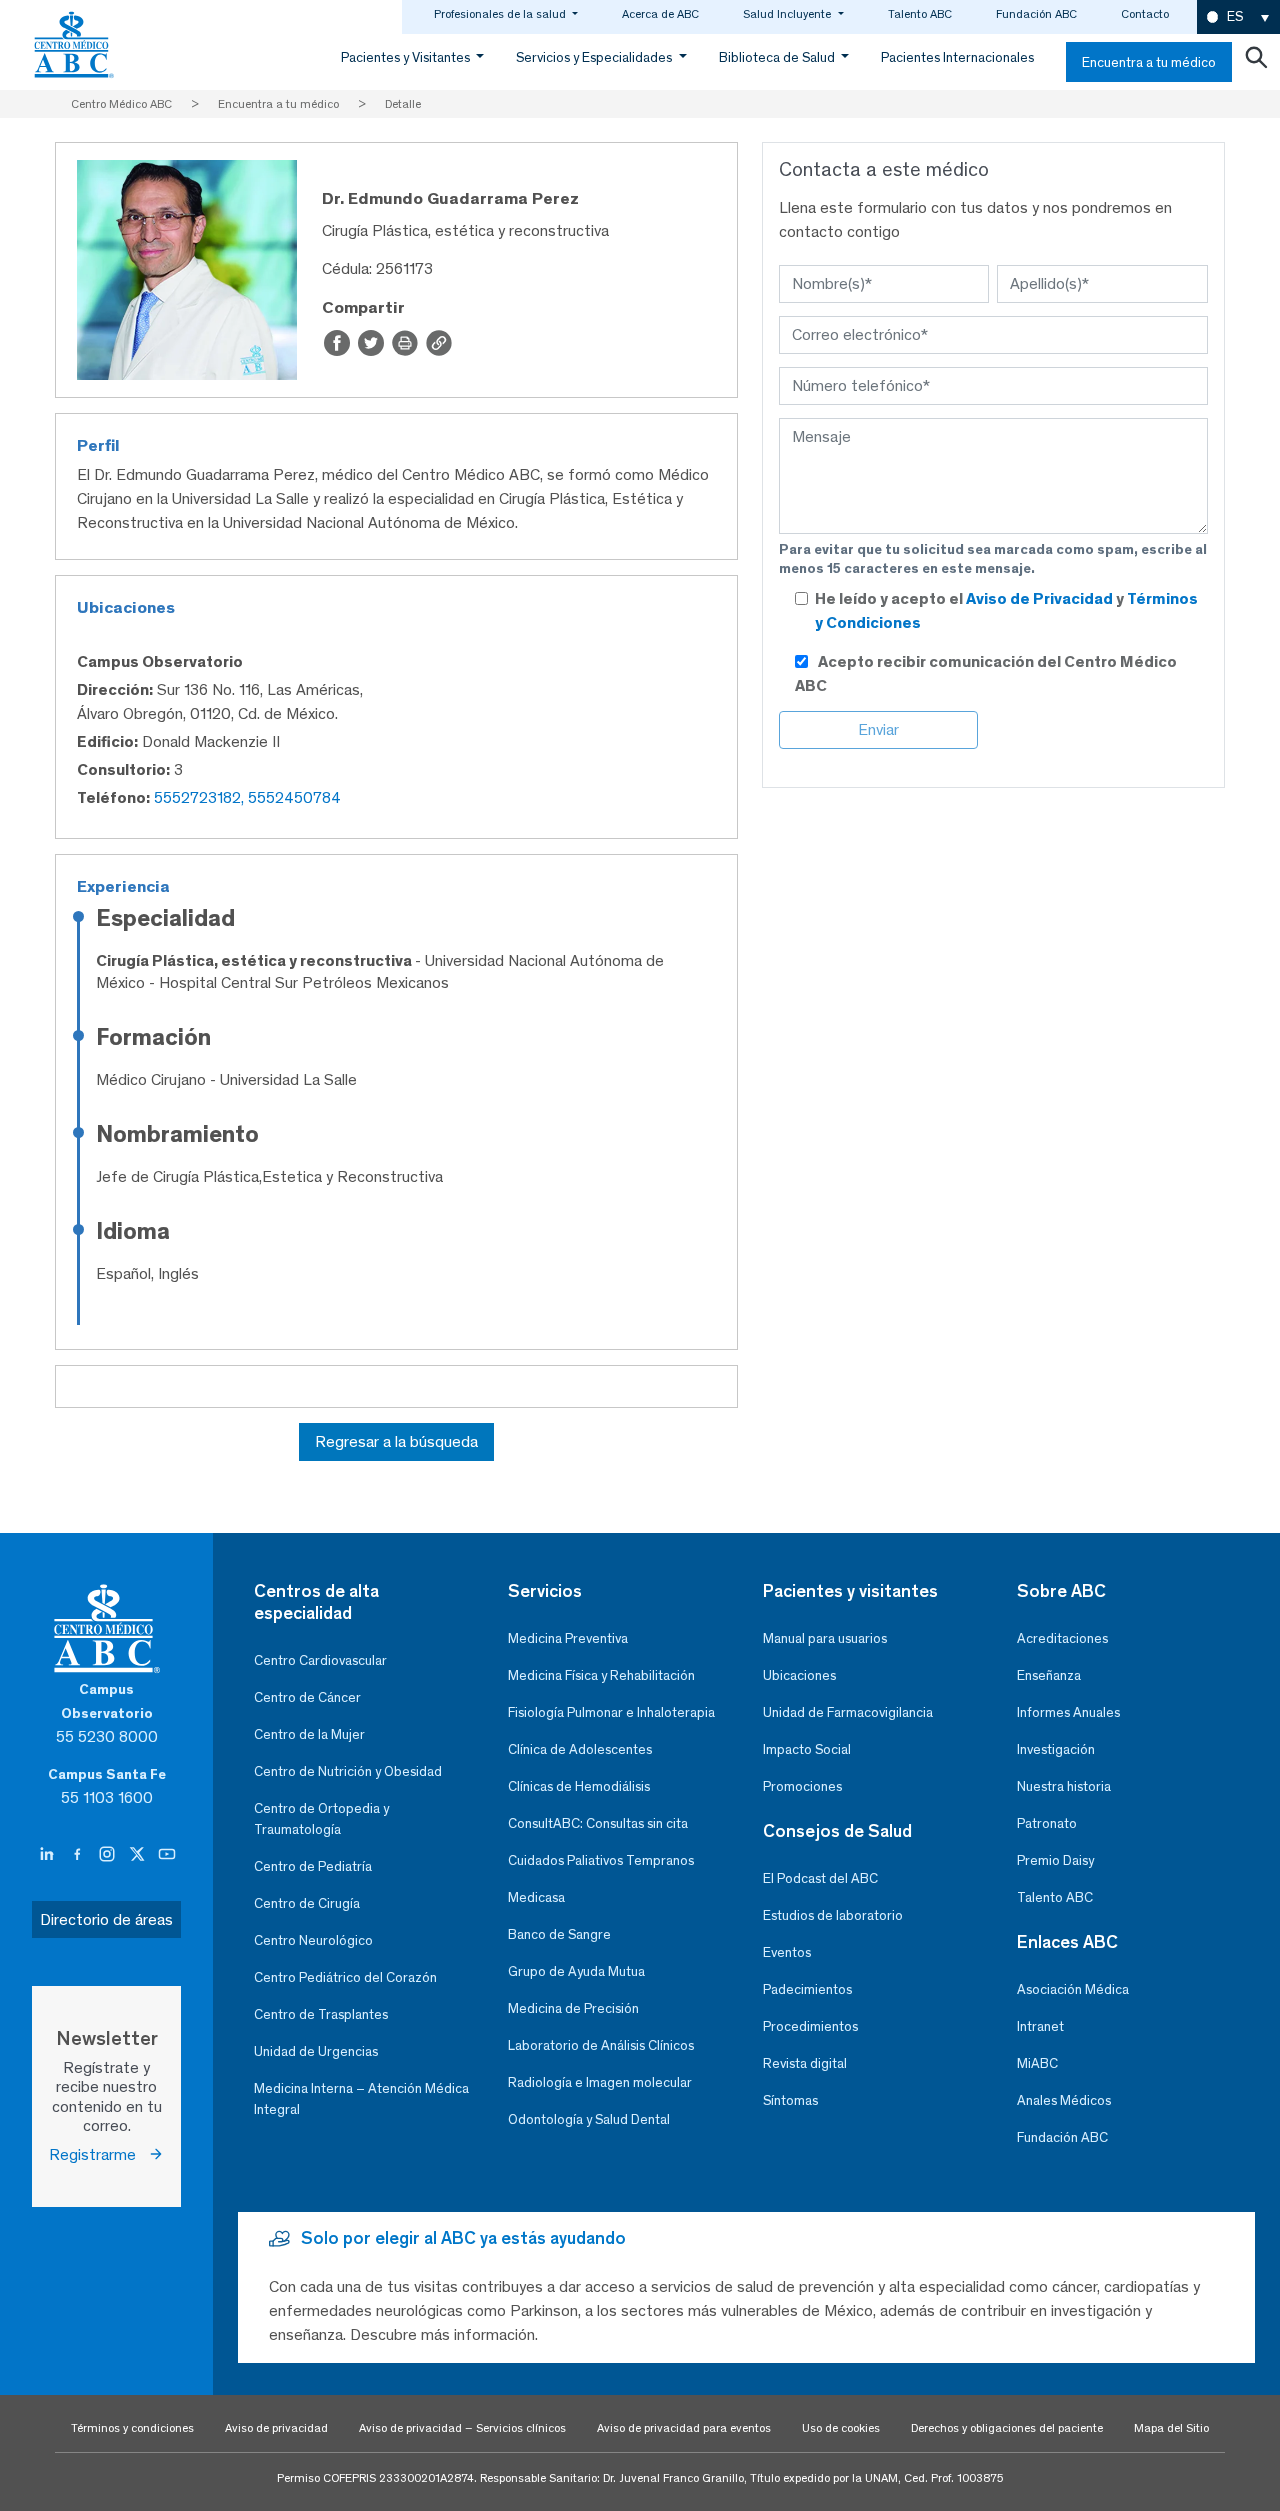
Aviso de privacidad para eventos (684, 2428)
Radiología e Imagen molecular (600, 2082)
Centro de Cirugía (307, 1903)
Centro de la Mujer (309, 1734)
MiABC (1037, 2063)
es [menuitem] (1235, 16)
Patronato (1047, 1823)
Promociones (802, 1786)
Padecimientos (807, 1989)
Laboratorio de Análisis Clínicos (601, 2045)
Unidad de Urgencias (316, 2051)
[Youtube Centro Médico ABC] (167, 1855)
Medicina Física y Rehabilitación (601, 1675)
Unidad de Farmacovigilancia (848, 1712)
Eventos (787, 1952)
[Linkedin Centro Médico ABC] (49, 1855)
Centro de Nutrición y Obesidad (348, 1771)
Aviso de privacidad (276, 2428)
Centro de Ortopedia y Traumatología (321, 1819)
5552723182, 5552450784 (247, 797)
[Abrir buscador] (1256, 62)
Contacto (1145, 14)
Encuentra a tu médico (1149, 62)
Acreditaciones (1062, 1638)
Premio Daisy (1055, 1860)
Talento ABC (920, 14)
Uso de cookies (841, 2428)
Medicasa (536, 1897)
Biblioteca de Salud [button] (778, 57)
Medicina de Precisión (573, 2008)
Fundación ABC (1036, 14)
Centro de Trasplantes (321, 2014)
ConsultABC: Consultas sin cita (598, 1823)
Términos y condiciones (132, 2428)
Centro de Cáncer (307, 1697)
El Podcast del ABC (820, 1878)
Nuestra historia (1064, 1786)
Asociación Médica (1073, 1989)
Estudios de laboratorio (833, 1915)
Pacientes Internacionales (957, 57)
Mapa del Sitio (1171, 2428)
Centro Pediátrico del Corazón (345, 1977)
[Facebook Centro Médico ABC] (79, 1855)
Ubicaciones (799, 1675)
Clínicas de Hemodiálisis (579, 1786)
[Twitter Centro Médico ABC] (139, 1855)
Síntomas (790, 2100)
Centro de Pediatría (313, 1866)
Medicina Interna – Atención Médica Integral (361, 2099)
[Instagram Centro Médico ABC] (109, 1855)
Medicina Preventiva (568, 1638)
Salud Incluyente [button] (788, 14)
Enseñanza (1049, 1675)
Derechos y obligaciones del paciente (1007, 2428)
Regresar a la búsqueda (396, 1441)
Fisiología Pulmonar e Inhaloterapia (611, 1712)
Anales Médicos (1064, 2100)
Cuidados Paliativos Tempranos (601, 1860)
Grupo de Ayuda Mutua (576, 1971)
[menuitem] (1238, 17)
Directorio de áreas (106, 1919)
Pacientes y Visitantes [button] (407, 57)
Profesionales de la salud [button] (501, 14)
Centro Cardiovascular (320, 1660)
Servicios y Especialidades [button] (595, 57)
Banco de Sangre (559, 1934)
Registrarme (98, 2154)
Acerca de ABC (660, 14)
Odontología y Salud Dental (589, 2119)
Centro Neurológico (313, 1940)
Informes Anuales (1068, 1712)
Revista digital (805, 2063)
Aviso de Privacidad (1041, 598)
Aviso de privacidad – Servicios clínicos (462, 2428)
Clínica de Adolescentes (580, 1749)
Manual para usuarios (825, 1638)
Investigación (1056, 1749)
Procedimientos (810, 2026)
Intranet (1040, 2026)
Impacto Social (807, 1749)
